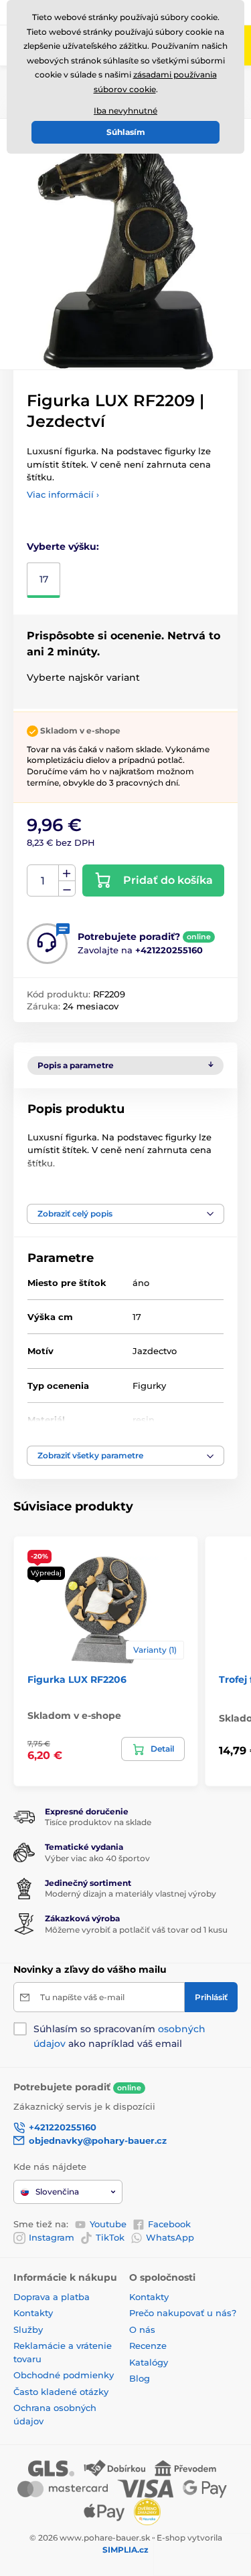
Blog (140, 2378)
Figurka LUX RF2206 (77, 1679)
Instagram (52, 2237)
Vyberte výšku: (63, 546)
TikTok (110, 2237)
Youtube (108, 2224)
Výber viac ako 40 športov (97, 1858)
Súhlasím (126, 132)
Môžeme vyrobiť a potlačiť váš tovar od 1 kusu (136, 1930)
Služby (28, 2329)
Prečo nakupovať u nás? (183, 2313)
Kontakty (33, 2313)
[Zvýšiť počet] (67, 873)
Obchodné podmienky (64, 2375)
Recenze (148, 2346)
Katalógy (149, 2362)
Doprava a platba (52, 2297)
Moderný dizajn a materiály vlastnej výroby (131, 1894)
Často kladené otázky (61, 2392)
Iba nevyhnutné (125, 111)
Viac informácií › (63, 494)
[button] (125, 1214)
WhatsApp (170, 2237)
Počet (43, 881)
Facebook (169, 2224)
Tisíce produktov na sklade (98, 1822)
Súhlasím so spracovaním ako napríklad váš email (119, 2036)
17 (44, 579)
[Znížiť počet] (67, 889)
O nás (142, 2329)
